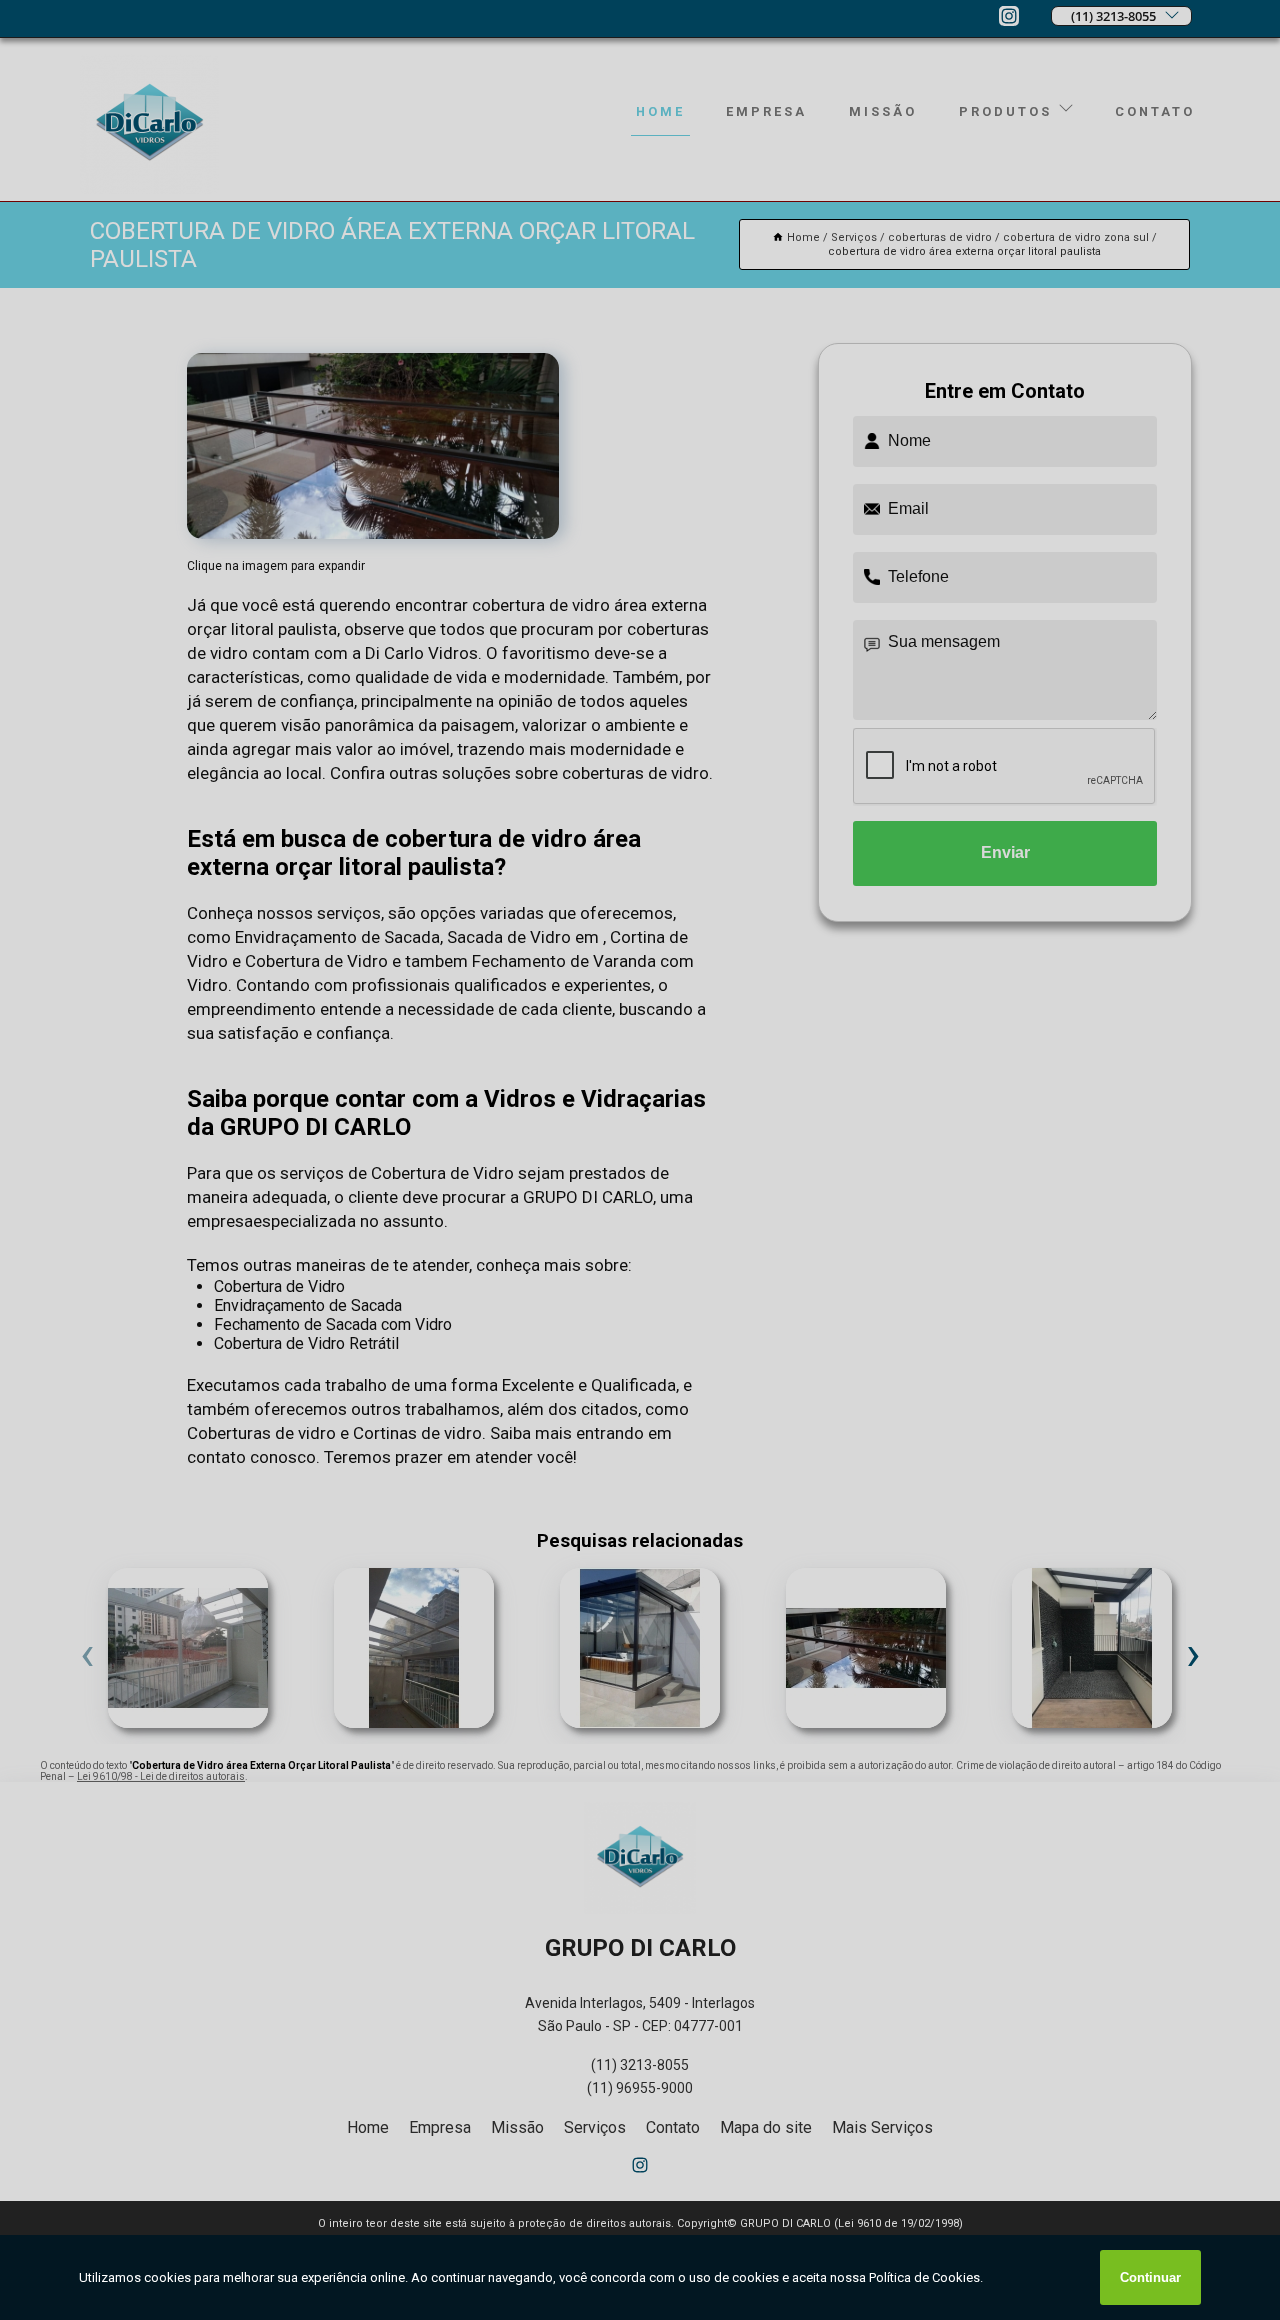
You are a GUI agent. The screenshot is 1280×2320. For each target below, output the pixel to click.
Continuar (1150, 2277)
